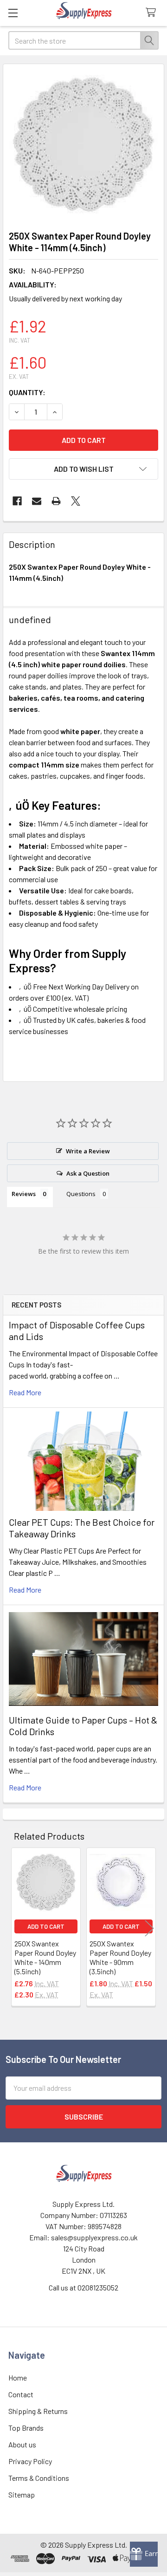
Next (149, 1928)
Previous (18, 1928)
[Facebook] (17, 501)
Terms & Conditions (39, 2478)
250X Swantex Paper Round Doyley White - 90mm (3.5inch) (120, 1957)
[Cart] (153, 13)
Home (18, 2378)
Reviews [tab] (24, 1194)
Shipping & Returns (38, 2411)
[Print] (56, 501)
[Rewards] (144, 2554)
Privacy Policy (30, 2461)
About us (22, 2444)
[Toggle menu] (13, 13)
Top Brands (26, 2428)
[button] (83, 469)
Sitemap (22, 2495)
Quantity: (27, 392)
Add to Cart (46, 1926)
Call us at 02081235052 (83, 2287)
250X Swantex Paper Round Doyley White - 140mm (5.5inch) (45, 1957)
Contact (21, 2394)
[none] (83, 144)
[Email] (37, 501)
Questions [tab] (81, 1194)
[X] (76, 501)
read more (25, 1392)
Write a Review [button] (88, 1151)
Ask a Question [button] (88, 1173)
